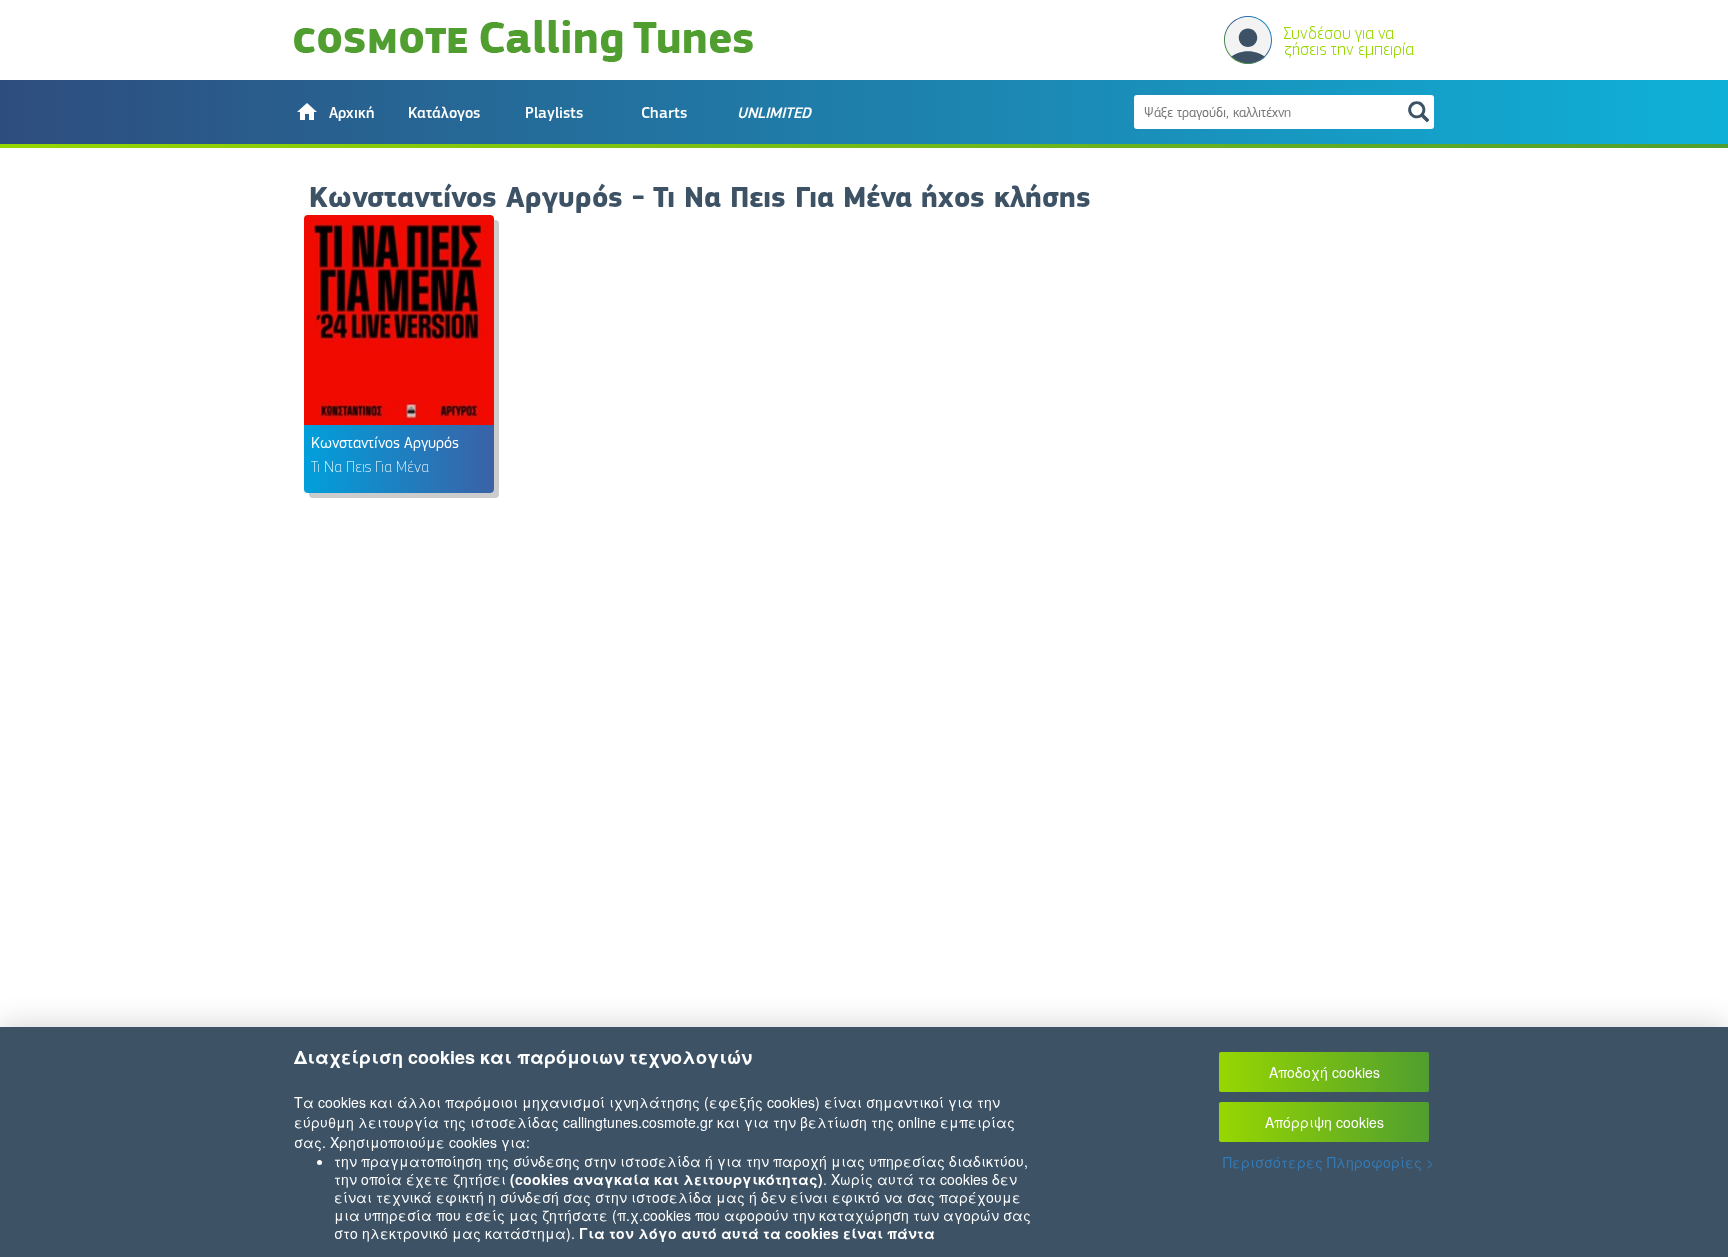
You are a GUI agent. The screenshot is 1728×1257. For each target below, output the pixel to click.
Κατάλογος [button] (444, 113)
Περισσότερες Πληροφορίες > (1328, 1162)
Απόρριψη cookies (1324, 1122)
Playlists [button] (554, 113)
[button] (334, 112)
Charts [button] (664, 113)
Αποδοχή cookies (1324, 1072)
